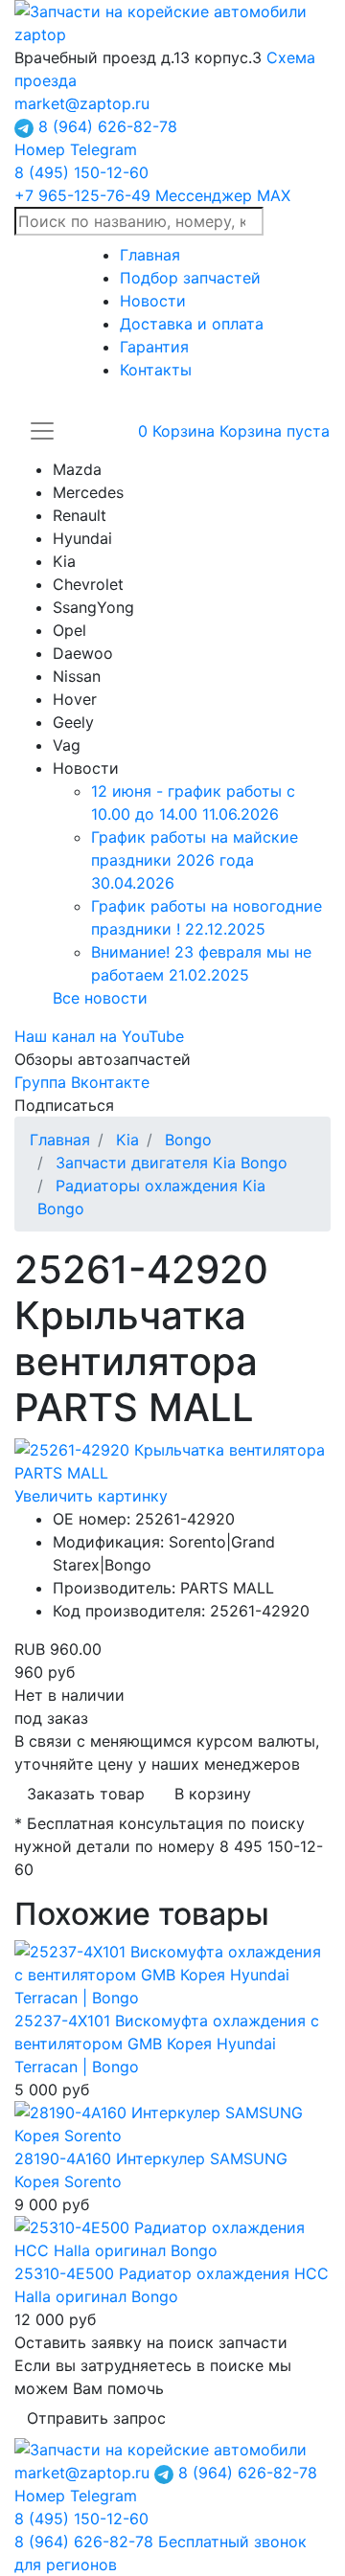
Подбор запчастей (190, 278)
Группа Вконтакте (82, 1082)
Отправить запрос (96, 2418)
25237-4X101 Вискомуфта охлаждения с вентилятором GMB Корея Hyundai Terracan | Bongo (167, 2044)
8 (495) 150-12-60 (81, 172)
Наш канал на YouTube (99, 1036)
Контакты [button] (156, 370)
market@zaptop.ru (82, 103)
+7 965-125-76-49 (152, 195)
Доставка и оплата (192, 324)
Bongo (188, 1140)
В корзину (213, 1794)
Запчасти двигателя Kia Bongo (172, 1163)
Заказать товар (86, 1794)
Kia (127, 1140)
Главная (150, 255)
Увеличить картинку (91, 1496)
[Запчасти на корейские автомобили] (172, 21)
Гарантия (154, 347)
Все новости (100, 998)
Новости (153, 301)
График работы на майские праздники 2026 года (195, 860)
